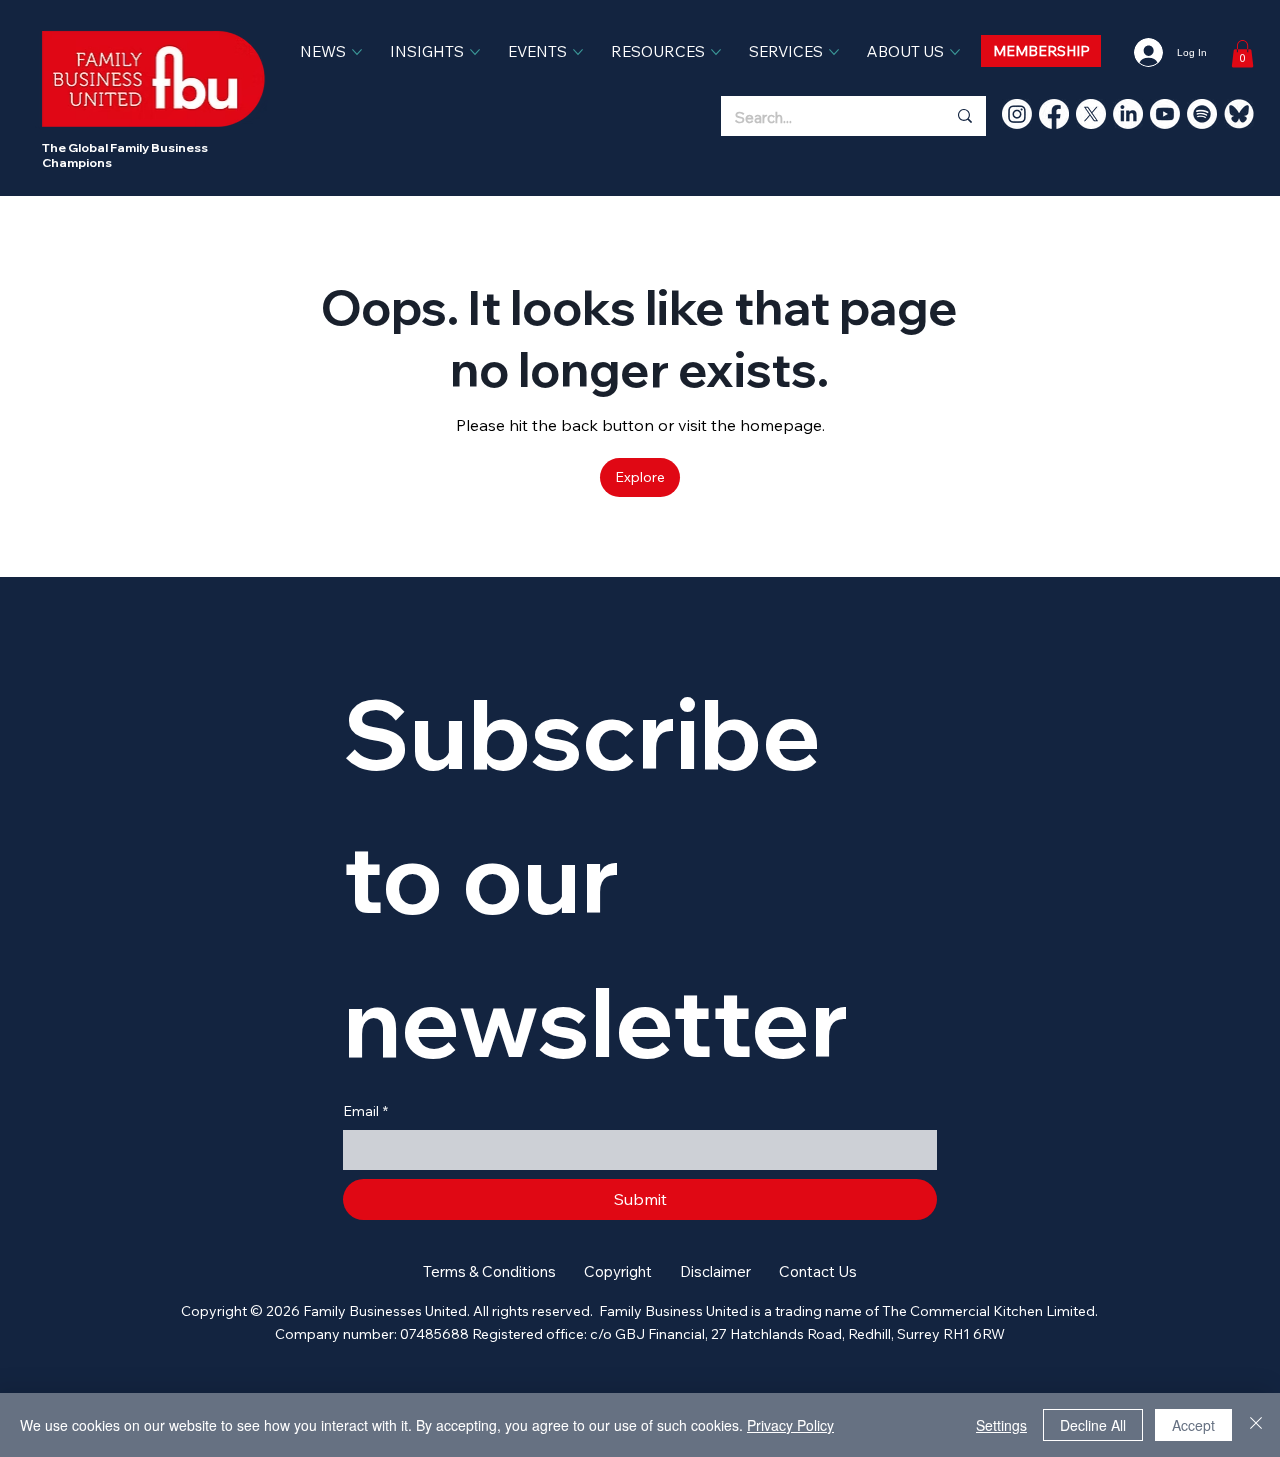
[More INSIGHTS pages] (475, 52)
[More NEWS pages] (357, 52)
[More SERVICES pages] (834, 52)
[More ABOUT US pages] (955, 52)
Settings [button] (1001, 1425)
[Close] (1256, 1425)
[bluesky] (1239, 114)
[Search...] (964, 116)
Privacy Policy (790, 1425)
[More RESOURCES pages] (716, 52)
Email (365, 1111)
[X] (1091, 114)
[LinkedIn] (1128, 114)
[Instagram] (1017, 114)
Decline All (1093, 1425)
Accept (1193, 1425)
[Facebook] (1054, 114)
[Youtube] (1165, 114)
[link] (1242, 53)
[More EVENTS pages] (578, 52)
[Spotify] (1202, 114)
